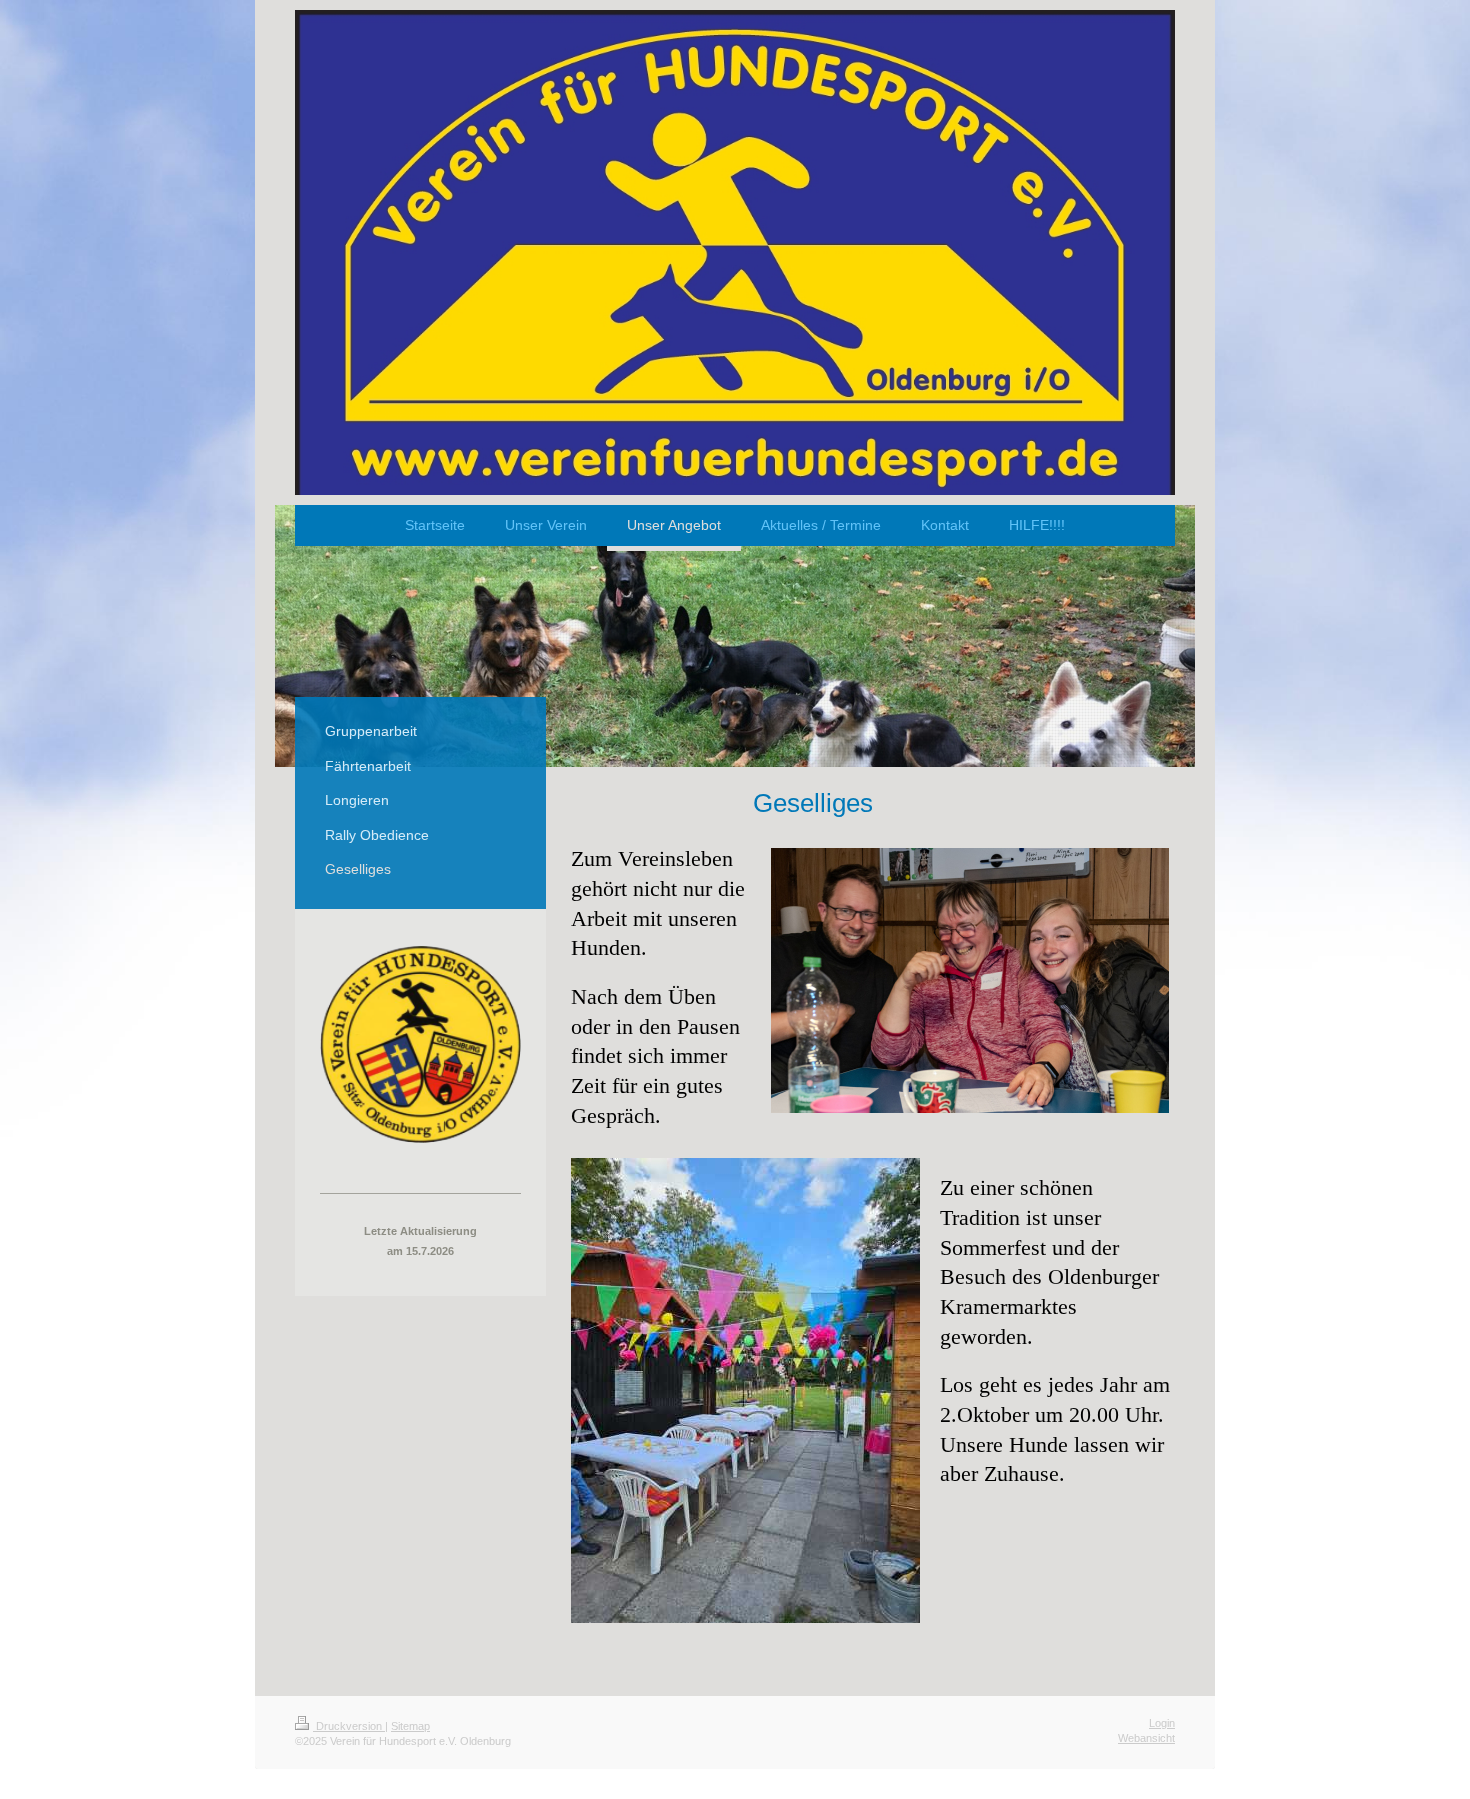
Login (1162, 1723)
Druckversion (349, 1726)
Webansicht (1146, 1738)
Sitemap (410, 1726)
